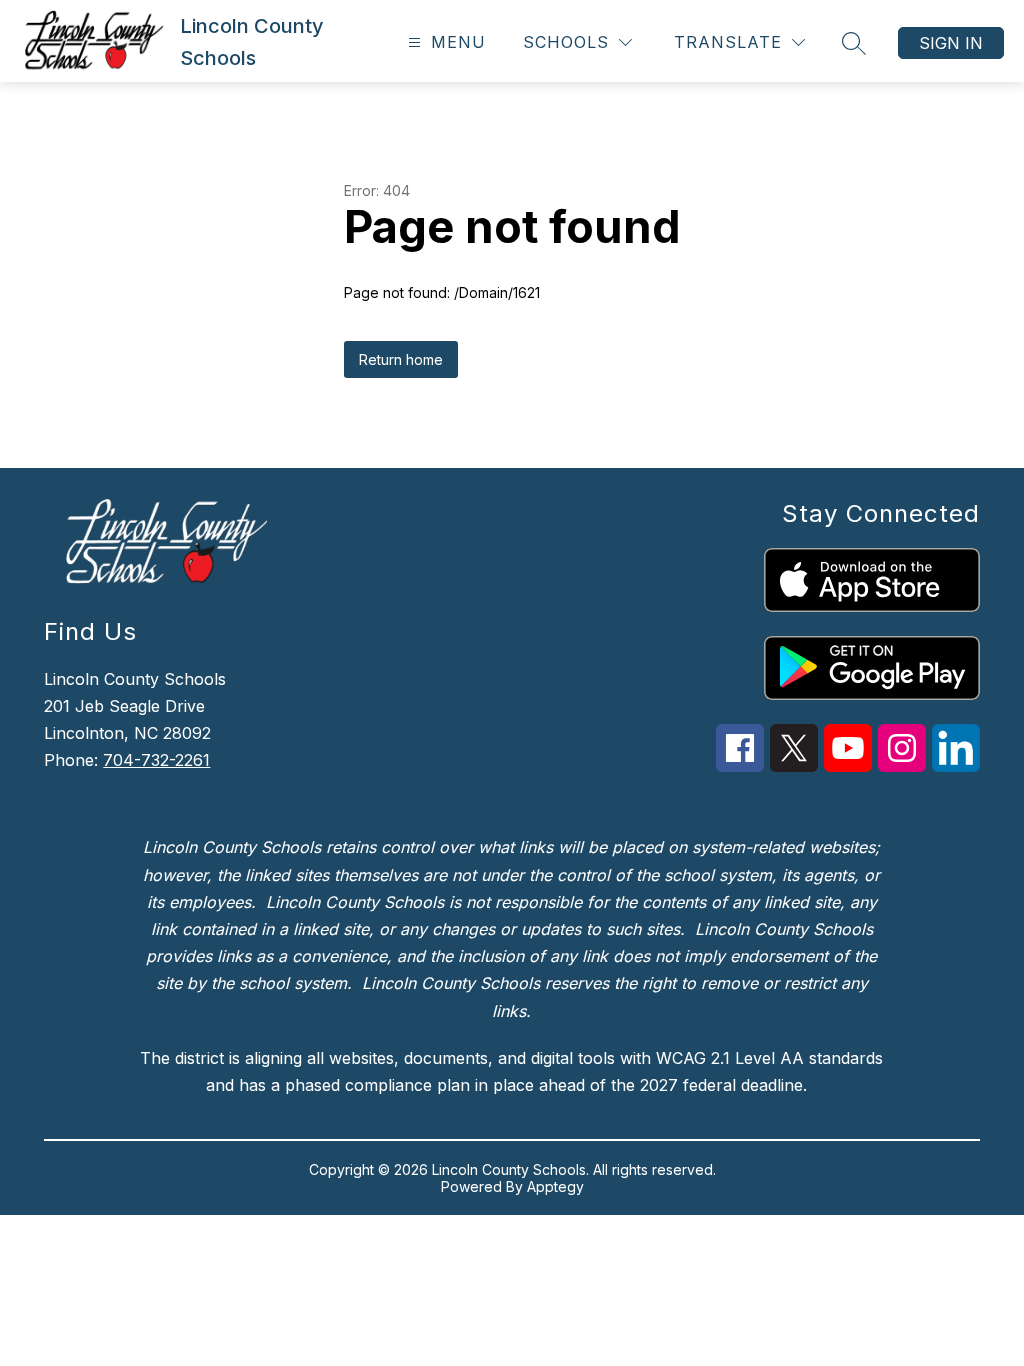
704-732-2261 (156, 760)
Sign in (951, 43)
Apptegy (555, 1186)
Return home (401, 359)
